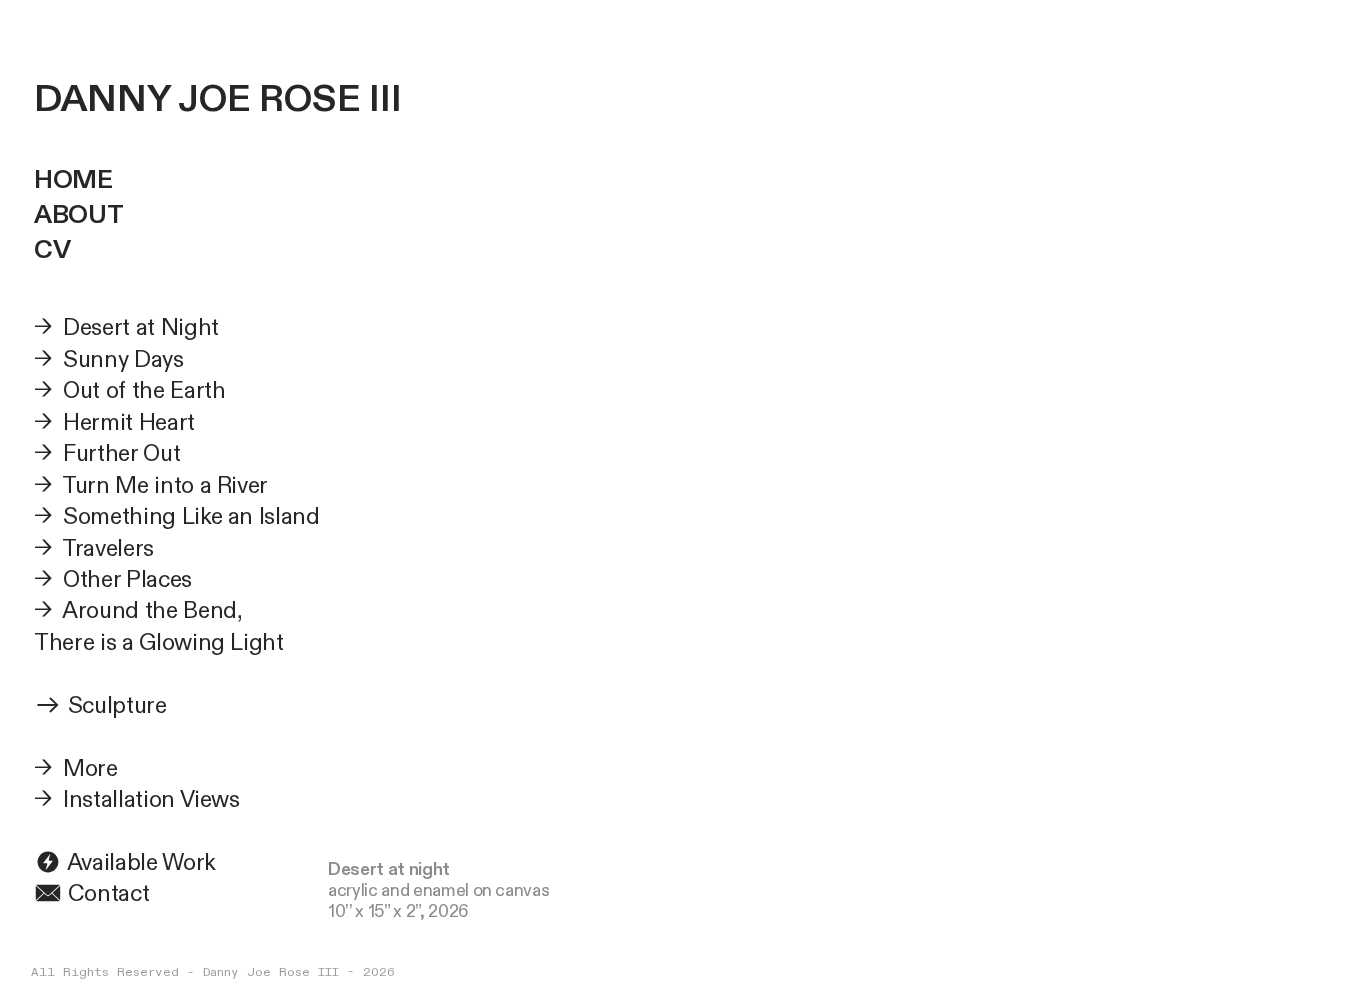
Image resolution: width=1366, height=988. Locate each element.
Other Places (127, 579)
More (90, 768)
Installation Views (151, 799)
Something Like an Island (191, 516)
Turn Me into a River (165, 485)
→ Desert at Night (126, 327)
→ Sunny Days (108, 359)
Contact (105, 893)
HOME (73, 180)
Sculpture (117, 705)
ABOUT (78, 215)
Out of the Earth (144, 390)
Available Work (139, 862)
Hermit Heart (129, 422)
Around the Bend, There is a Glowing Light (159, 626)
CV (52, 250)
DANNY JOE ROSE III (218, 99)
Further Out (118, 453)
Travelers (108, 548)
